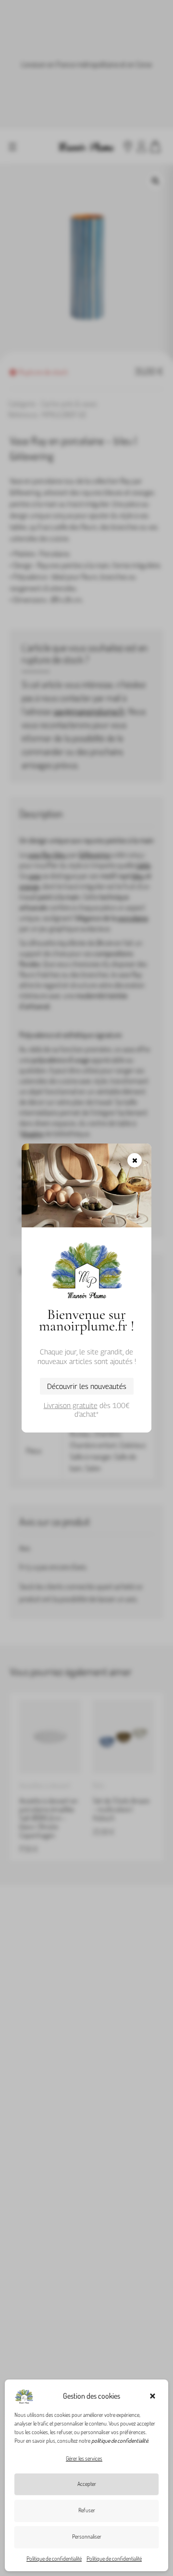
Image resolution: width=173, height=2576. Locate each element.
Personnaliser (87, 2536)
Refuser (87, 2510)
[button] (154, 2396)
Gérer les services (84, 2458)
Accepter (87, 2484)
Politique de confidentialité (54, 2559)
